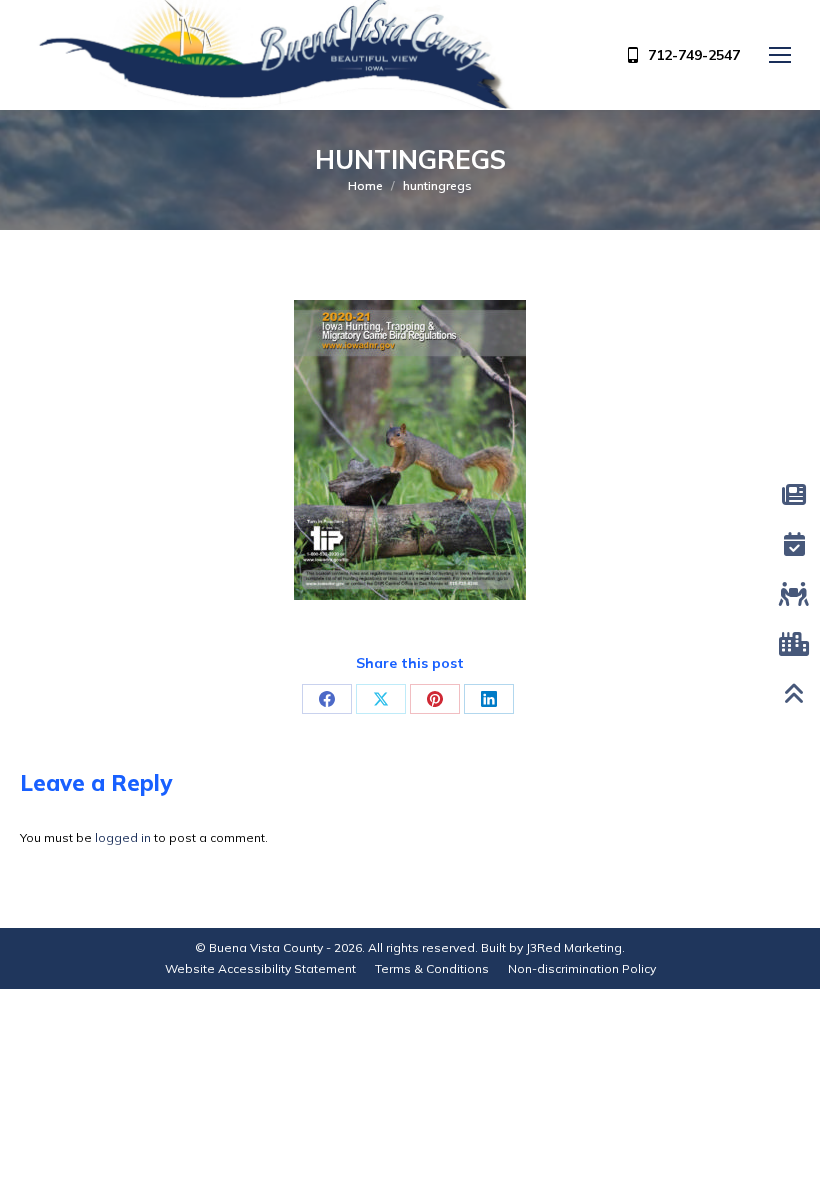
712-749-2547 (694, 55)
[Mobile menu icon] (780, 55)
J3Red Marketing (574, 947)
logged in (123, 837)
